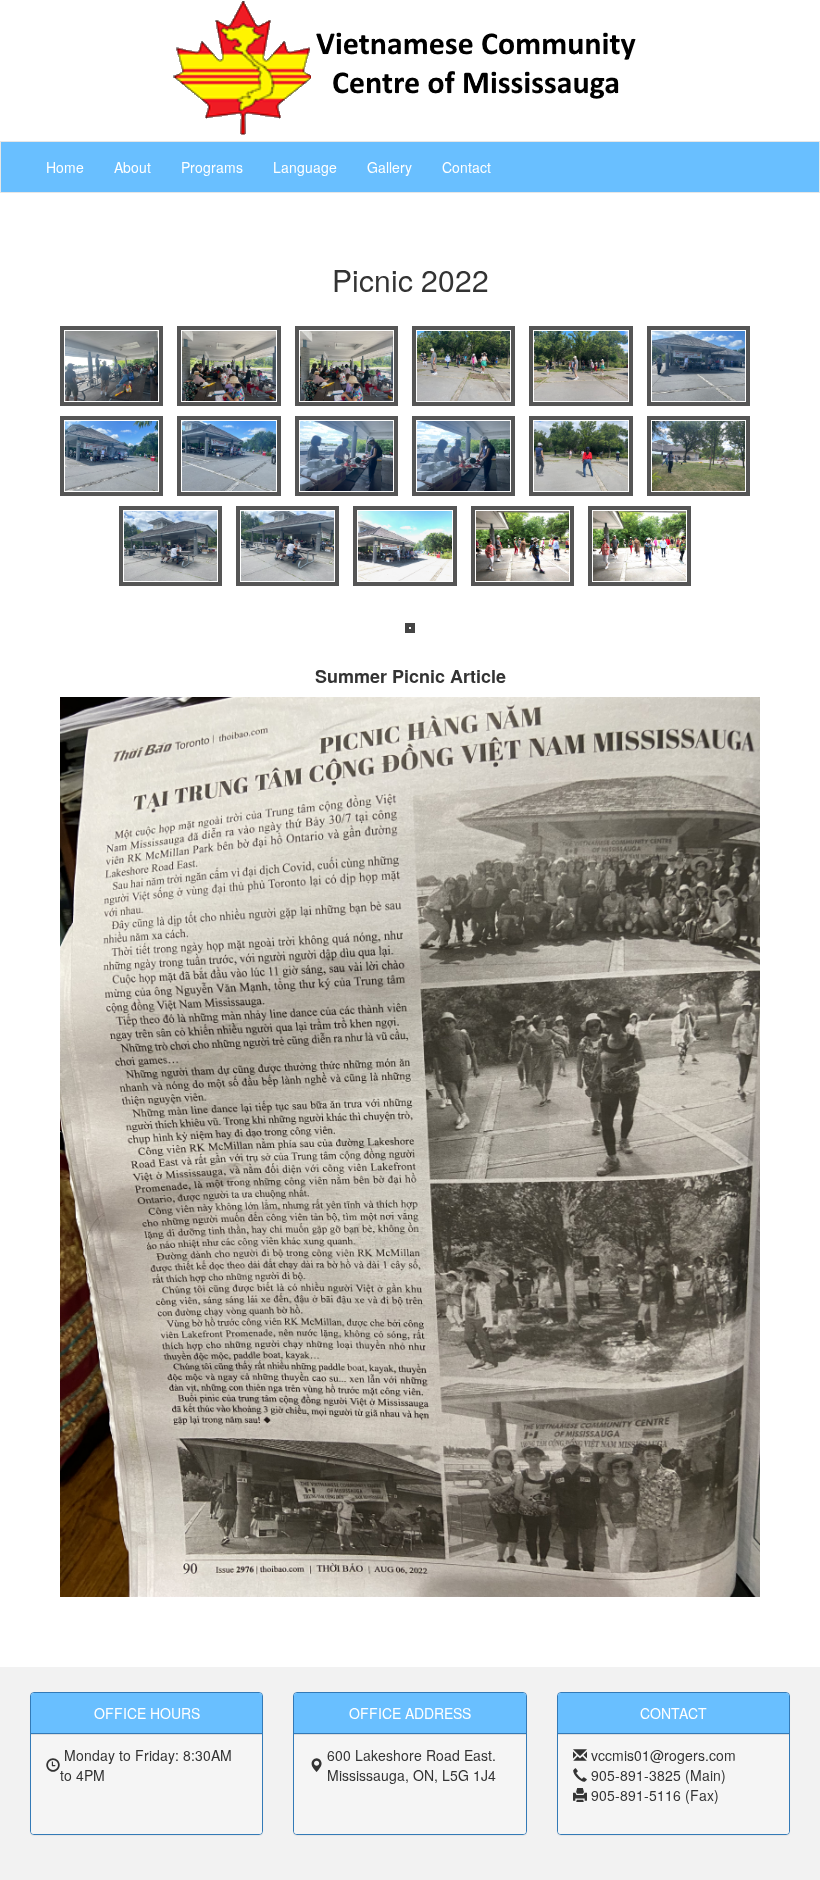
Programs (212, 167)
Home (65, 167)
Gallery (389, 167)
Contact (466, 167)
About (132, 167)
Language (305, 167)
